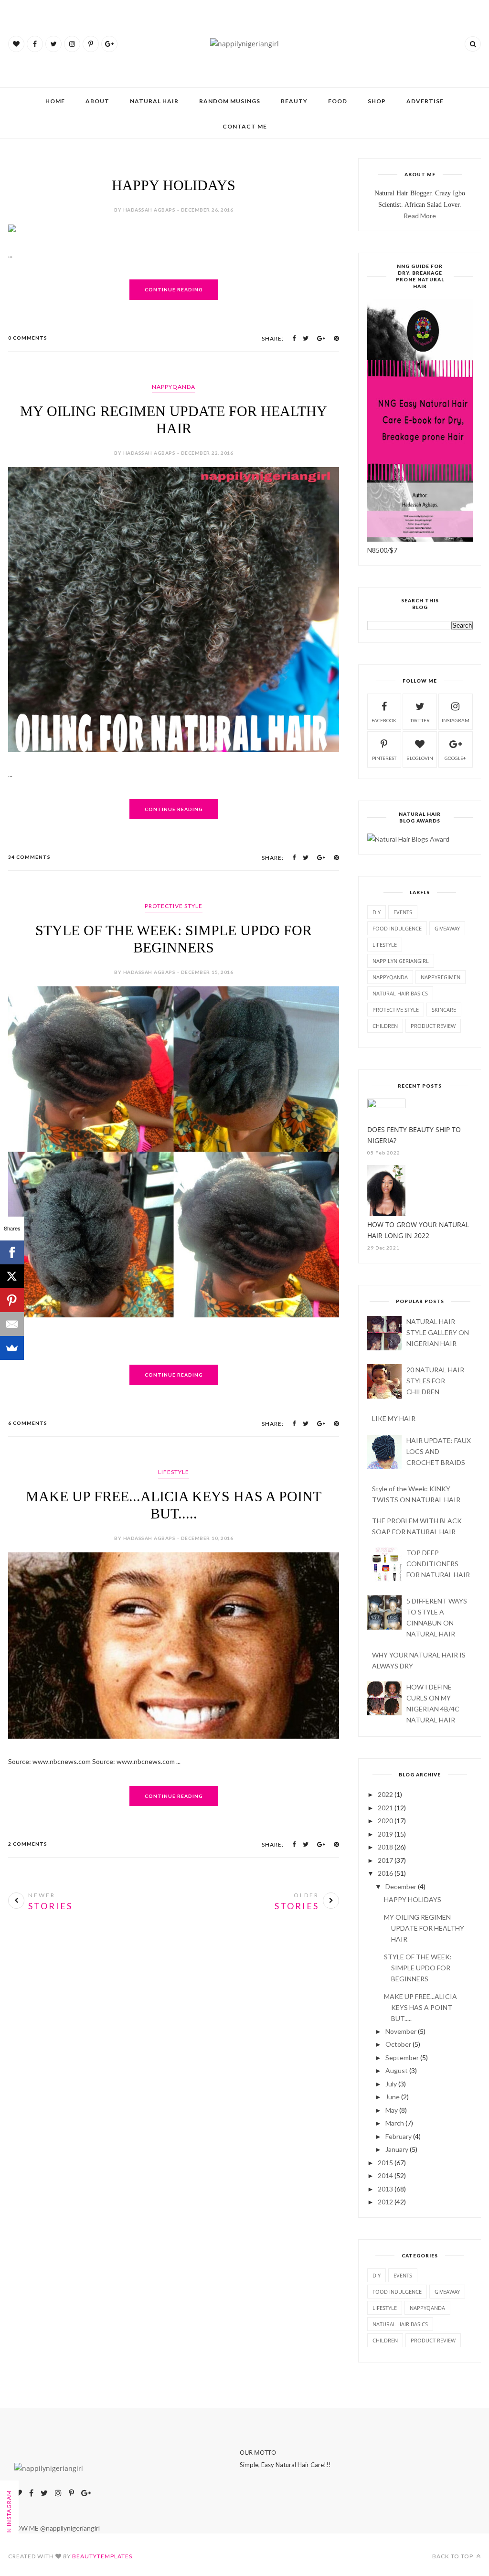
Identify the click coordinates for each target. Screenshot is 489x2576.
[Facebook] (12, 1252)
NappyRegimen (441, 977)
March (395, 2123)
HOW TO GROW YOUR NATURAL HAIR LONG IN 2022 (418, 1230)
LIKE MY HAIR (394, 1418)
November (401, 2031)
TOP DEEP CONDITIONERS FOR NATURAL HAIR (438, 1564)
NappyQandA (174, 387)
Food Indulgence (397, 928)
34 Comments (29, 857)
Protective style (174, 906)
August (397, 2070)
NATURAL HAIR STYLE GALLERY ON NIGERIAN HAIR (438, 1332)
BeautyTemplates (102, 2556)
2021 (385, 1808)
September (402, 2058)
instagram (456, 720)
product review (433, 1026)
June (393, 2097)
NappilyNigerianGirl (401, 961)
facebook (384, 720)
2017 (385, 1860)
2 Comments (28, 1844)
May (392, 2110)
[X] (12, 1276)
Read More (420, 216)
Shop (377, 101)
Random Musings (230, 101)
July (391, 2084)
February (399, 2136)
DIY (377, 912)
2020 (385, 1821)
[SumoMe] (12, 1348)
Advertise (425, 101)
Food (338, 101)
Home (55, 101)
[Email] (12, 1324)
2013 (385, 2189)
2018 (385, 1847)
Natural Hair (154, 101)
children (385, 1026)
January (397, 2149)
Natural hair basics (400, 993)
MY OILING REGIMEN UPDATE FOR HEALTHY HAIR (424, 1928)
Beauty (294, 101)
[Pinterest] (12, 1300)
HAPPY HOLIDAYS (174, 185)
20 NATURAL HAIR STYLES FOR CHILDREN (435, 1381)
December (401, 1887)
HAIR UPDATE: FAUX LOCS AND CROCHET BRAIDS (439, 1451)
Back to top (453, 2556)
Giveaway (447, 928)
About (97, 101)
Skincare (444, 1010)
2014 (385, 2175)
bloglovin (420, 758)
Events (403, 912)
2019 (385, 1834)
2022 (385, 1794)
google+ (455, 758)
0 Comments (28, 338)
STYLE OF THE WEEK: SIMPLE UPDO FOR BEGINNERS (418, 1968)
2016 (385, 1873)
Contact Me (245, 126)
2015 (385, 2163)
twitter (420, 720)
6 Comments (28, 1423)
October (398, 2044)
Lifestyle (174, 1472)
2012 (385, 2202)
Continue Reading (174, 289)
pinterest (384, 758)
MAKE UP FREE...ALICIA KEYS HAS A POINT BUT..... (420, 2007)
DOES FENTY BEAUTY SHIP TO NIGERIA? (414, 1135)
